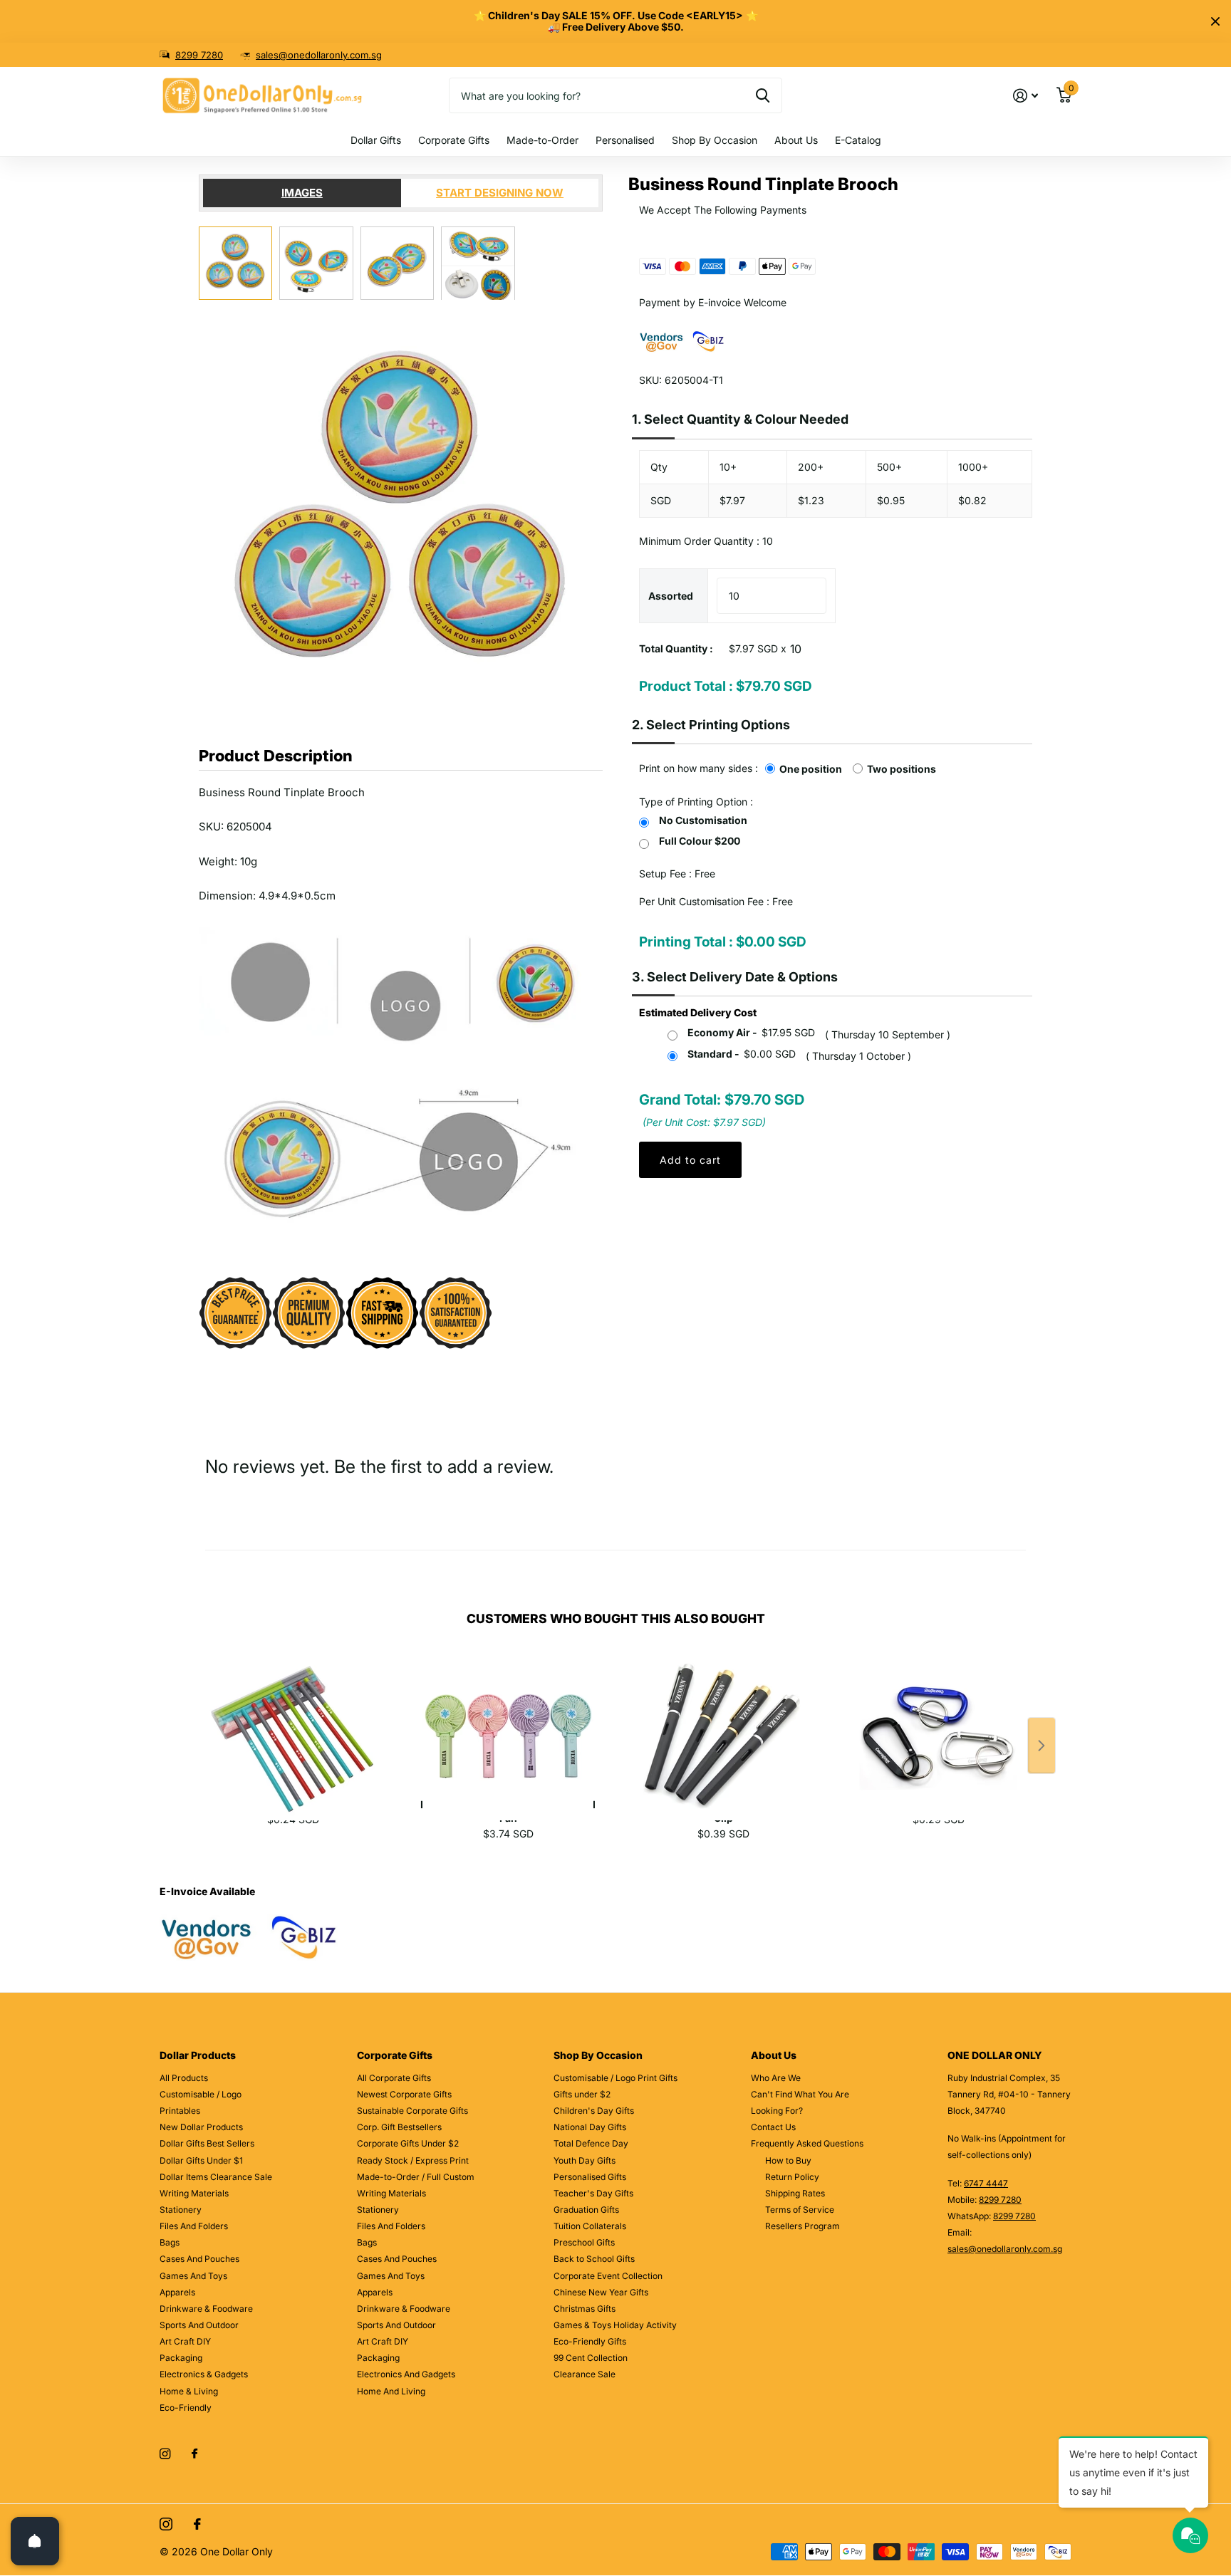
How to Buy (788, 2160)
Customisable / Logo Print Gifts (615, 2078)
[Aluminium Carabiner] (938, 1721)
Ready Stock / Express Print (413, 2160)
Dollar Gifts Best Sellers (207, 2143)
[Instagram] (165, 2454)
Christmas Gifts (585, 2309)
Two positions (902, 769)
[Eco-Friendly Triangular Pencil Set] (293, 1721)
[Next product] (1042, 1746)
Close (1215, 21)
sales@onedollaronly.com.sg (319, 55)
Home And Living (391, 2391)
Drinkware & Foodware (206, 2309)
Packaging (181, 2358)
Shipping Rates (795, 2193)
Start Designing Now (500, 193)
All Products (184, 2078)
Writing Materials (194, 2193)
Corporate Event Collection (608, 2276)
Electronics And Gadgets (406, 2374)
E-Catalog (858, 140)
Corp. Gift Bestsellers (399, 2127)
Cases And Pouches (199, 2259)
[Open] (35, 2541)
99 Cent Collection (591, 2358)
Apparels (177, 2292)
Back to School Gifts (594, 2259)
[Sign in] (1025, 96)
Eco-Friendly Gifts (590, 2341)
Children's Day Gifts (594, 2111)
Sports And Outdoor (199, 2325)
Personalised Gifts (590, 2177)
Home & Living (189, 2391)
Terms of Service (800, 2210)
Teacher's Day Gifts (593, 2193)
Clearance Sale (585, 2374)
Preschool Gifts (584, 2242)
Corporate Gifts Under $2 (408, 2143)
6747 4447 (986, 2183)
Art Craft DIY (185, 2341)
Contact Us (773, 2127)
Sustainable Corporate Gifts (412, 2111)
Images (302, 193)
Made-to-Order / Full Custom (416, 2177)
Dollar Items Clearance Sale (216, 2177)
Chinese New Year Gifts (601, 2292)
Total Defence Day (591, 2143)
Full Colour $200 (700, 841)
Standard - (742, 1054)
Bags (170, 2242)
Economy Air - (751, 1032)
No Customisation (703, 820)
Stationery (181, 2210)
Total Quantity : (676, 648)
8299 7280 (199, 55)
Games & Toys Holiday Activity (615, 2325)
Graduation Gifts (586, 2210)
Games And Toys (193, 2276)
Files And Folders (194, 2226)
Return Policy (792, 2177)
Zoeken (763, 95)
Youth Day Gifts (585, 2160)
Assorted (671, 596)
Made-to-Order (542, 140)
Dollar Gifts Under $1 (201, 2160)
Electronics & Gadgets (204, 2374)
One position (811, 769)
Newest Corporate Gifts (404, 2094)
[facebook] (194, 2454)
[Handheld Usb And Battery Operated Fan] (508, 1721)
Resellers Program (803, 2226)
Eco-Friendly (186, 2408)
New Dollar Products (201, 2127)
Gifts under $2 (582, 2094)
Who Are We (776, 2078)
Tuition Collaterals (590, 2226)
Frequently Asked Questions (807, 2143)
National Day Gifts (590, 2127)
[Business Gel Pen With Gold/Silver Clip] (723, 1721)
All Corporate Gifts (394, 2078)
